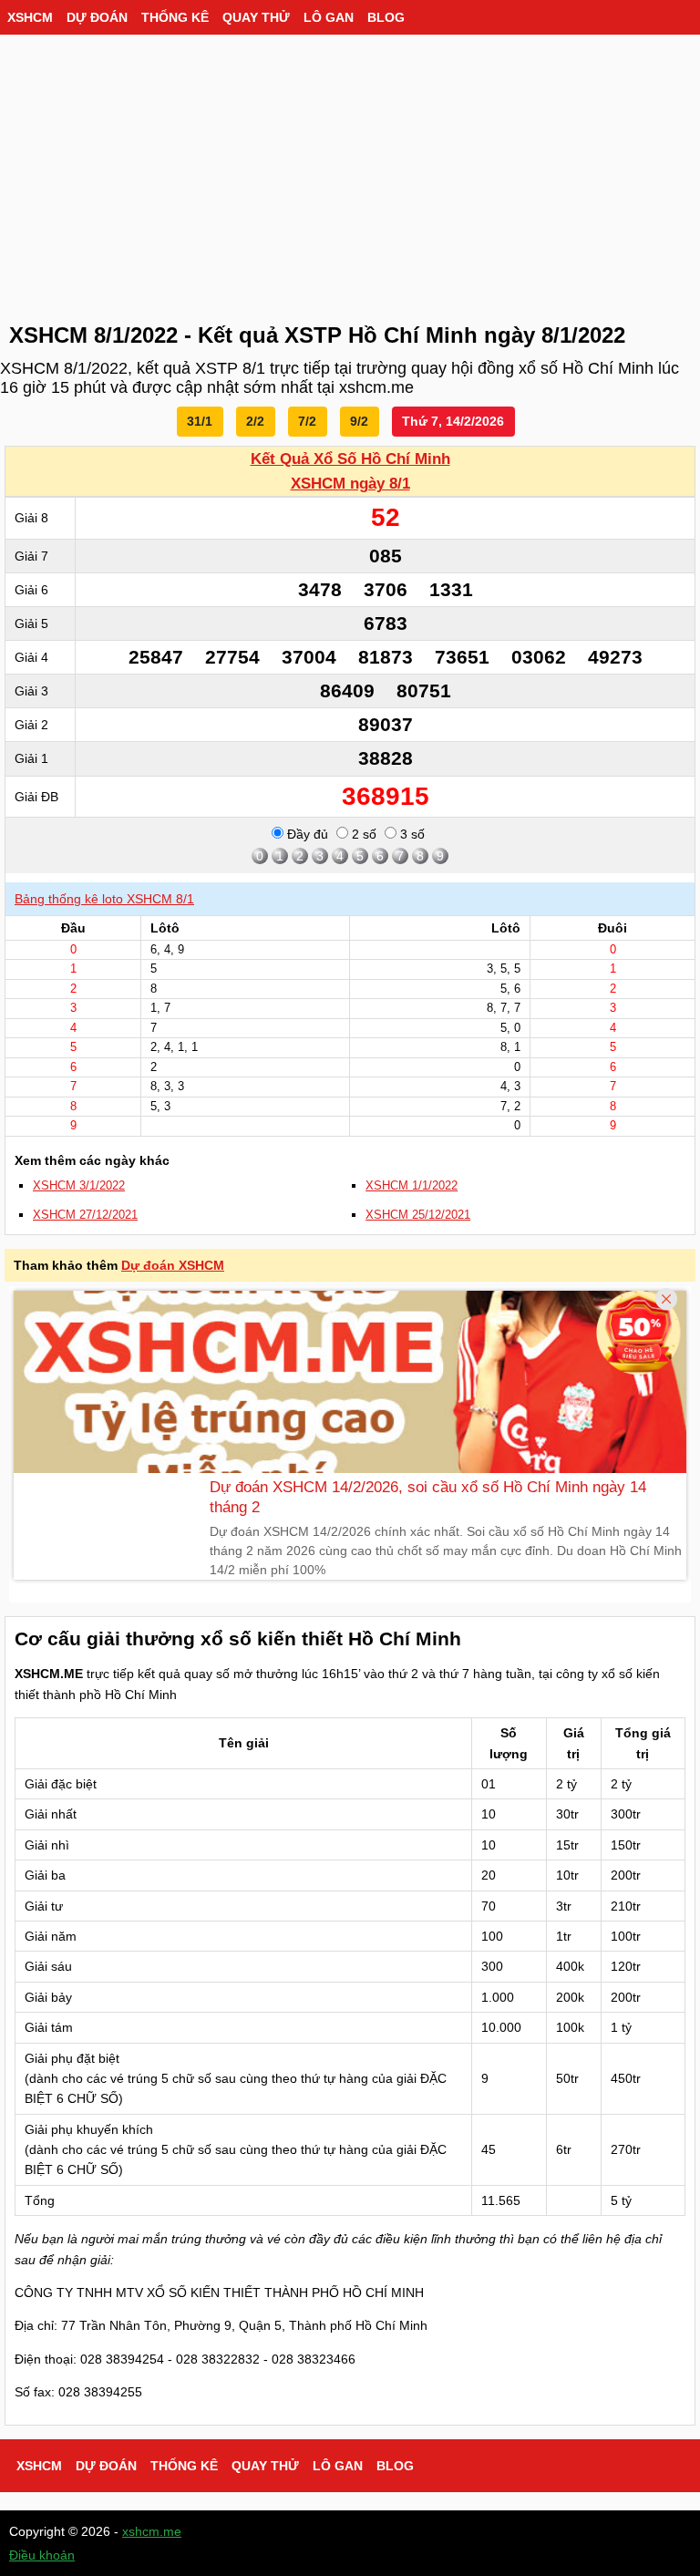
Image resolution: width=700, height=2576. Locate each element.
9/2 (359, 421)
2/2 (255, 421)
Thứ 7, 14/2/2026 (453, 421)
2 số (362, 834)
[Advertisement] (350, 173)
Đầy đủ (306, 834)
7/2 (307, 421)
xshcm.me (152, 2531)
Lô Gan (329, 17)
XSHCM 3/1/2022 (79, 1186)
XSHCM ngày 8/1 (350, 484)
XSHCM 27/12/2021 (85, 1215)
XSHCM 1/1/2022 (412, 1186)
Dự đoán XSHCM (173, 1265)
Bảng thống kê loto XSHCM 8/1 (104, 899)
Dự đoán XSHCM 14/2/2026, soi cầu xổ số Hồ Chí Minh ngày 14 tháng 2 (428, 1497)
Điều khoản (42, 2555)
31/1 (200, 421)
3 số (411, 834)
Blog (386, 17)
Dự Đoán (97, 17)
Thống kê (175, 17)
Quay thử (256, 17)
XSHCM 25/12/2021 (418, 1215)
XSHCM (30, 17)
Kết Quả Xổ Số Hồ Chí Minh (350, 459)
